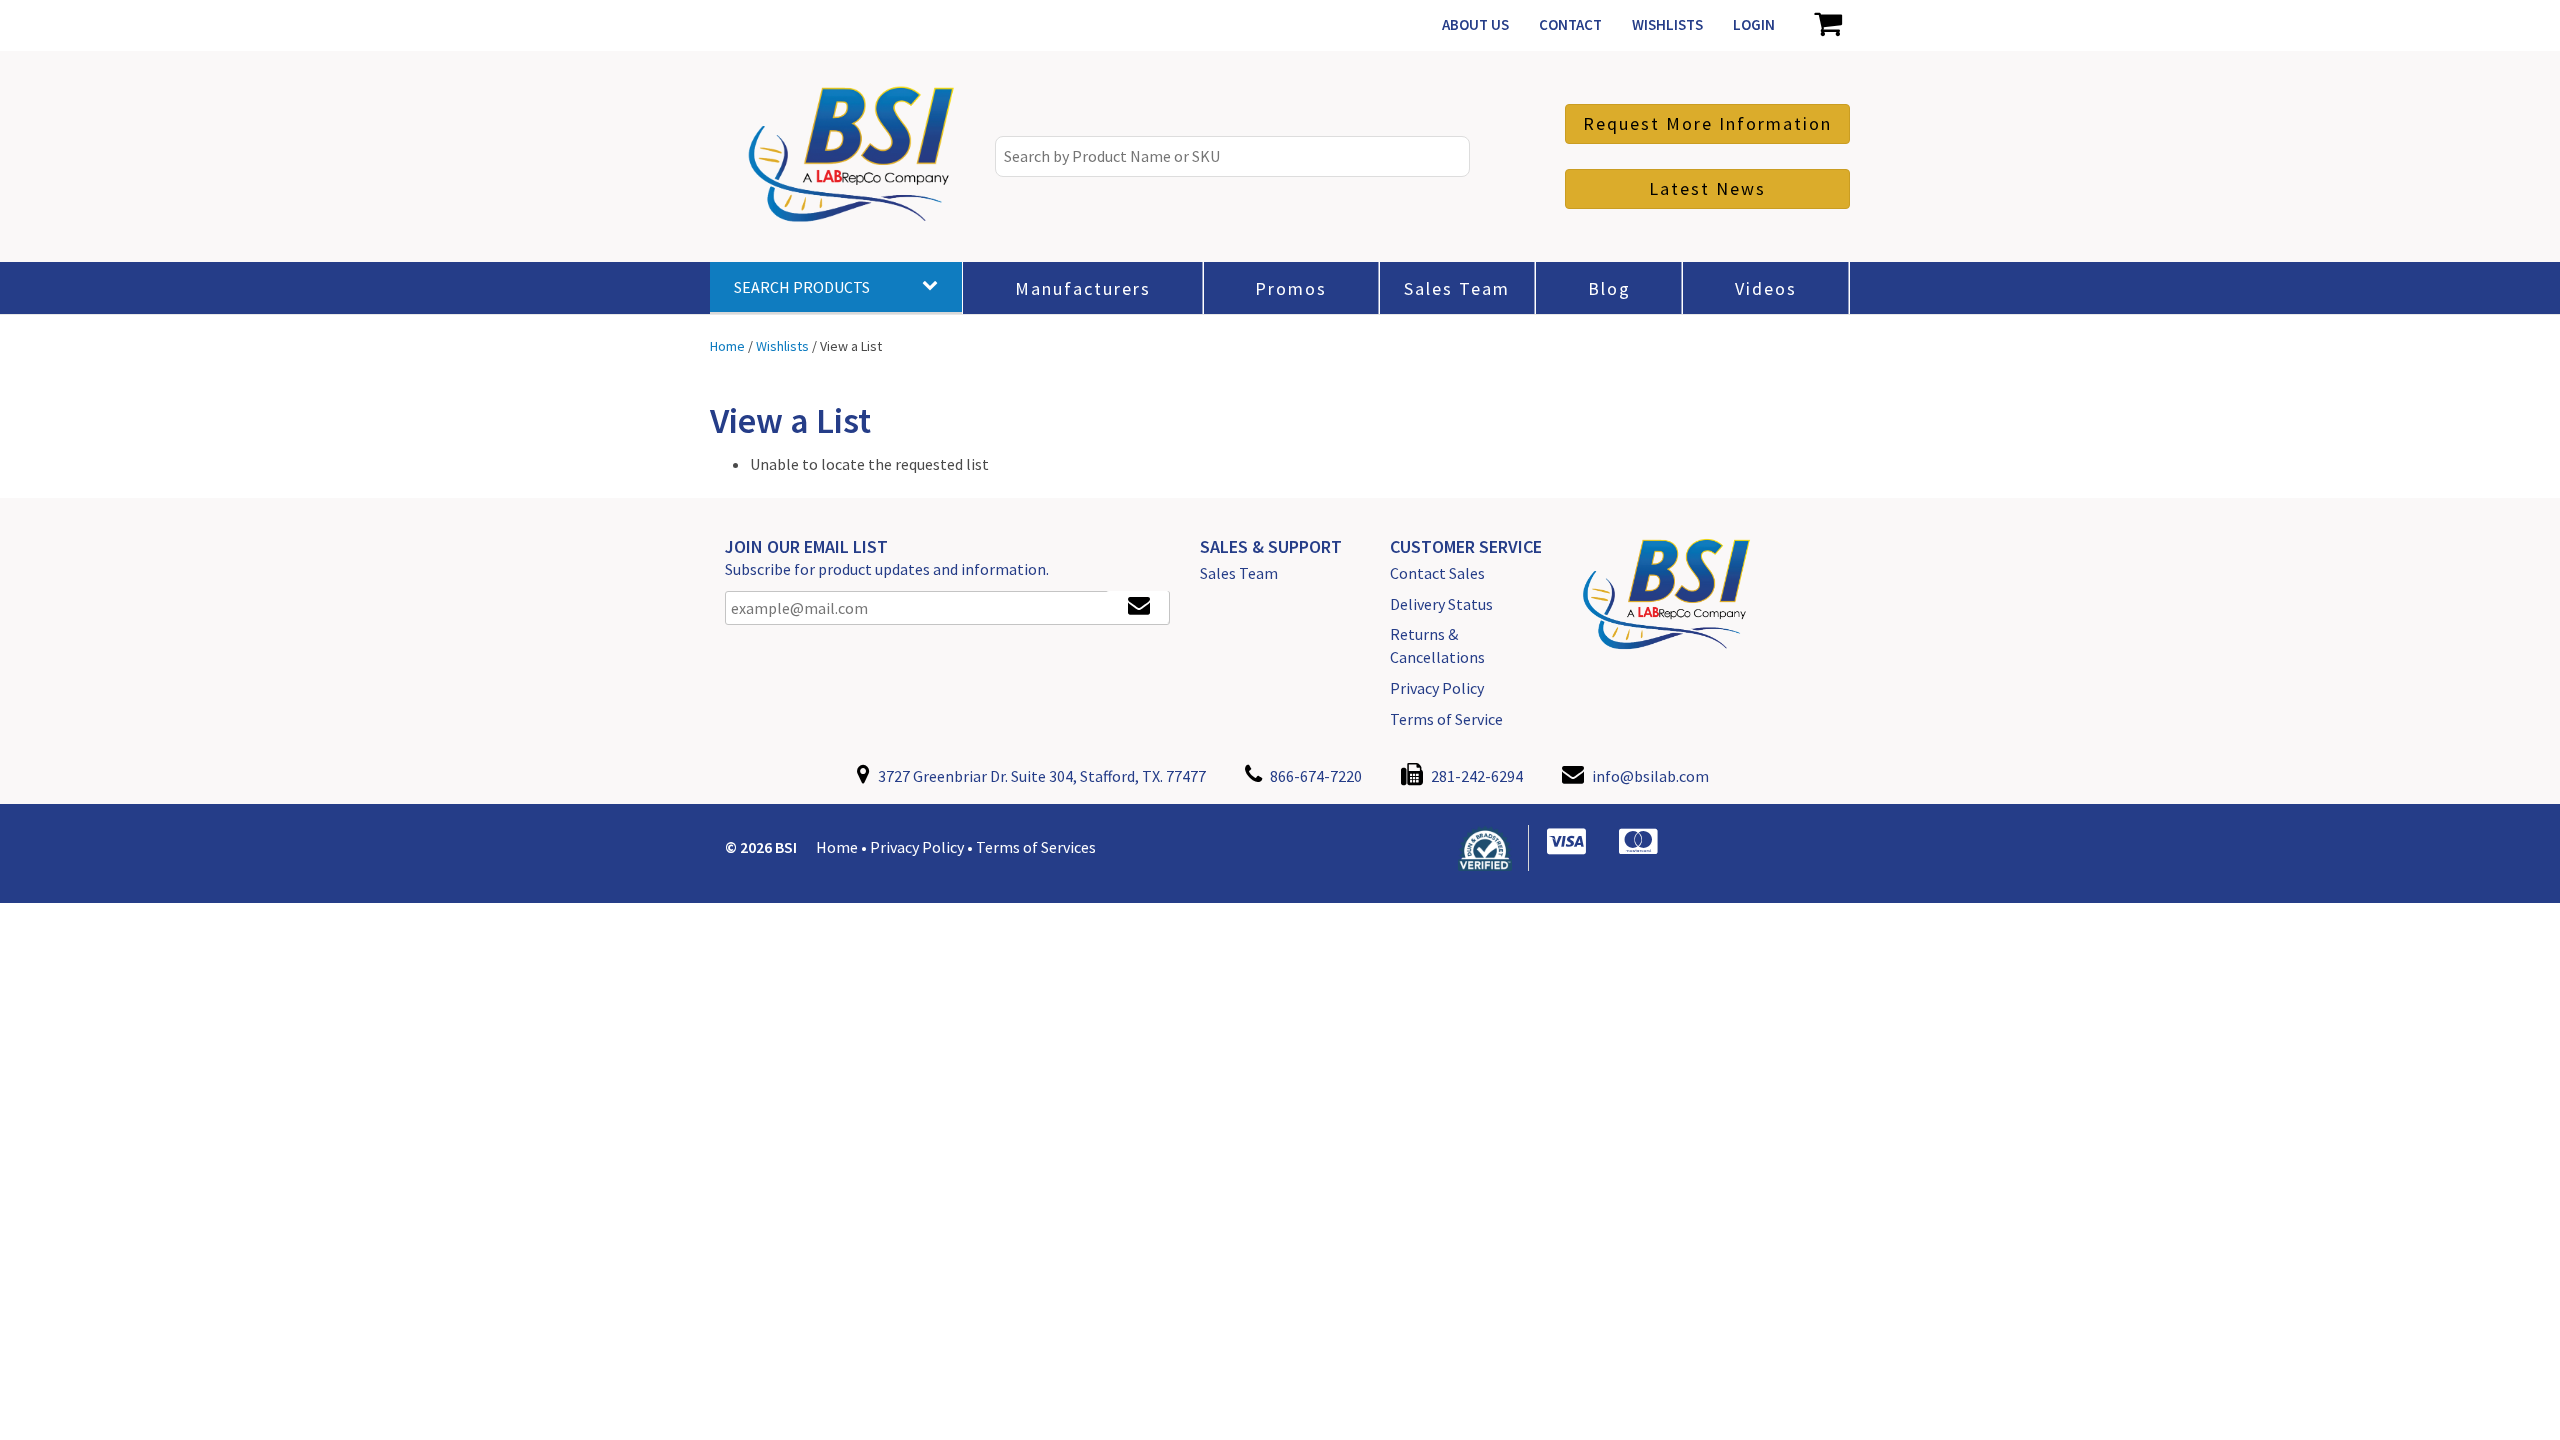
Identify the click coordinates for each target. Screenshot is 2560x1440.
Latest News (1707, 188)
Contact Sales (1437, 573)
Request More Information (1707, 123)
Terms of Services (1036, 847)
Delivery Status (1441, 604)
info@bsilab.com (1650, 776)
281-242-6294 (1475, 776)
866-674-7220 (1314, 776)
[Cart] (1827, 25)
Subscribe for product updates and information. (887, 569)
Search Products (802, 287)
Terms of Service (1446, 719)
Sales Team (1239, 573)
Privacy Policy (1437, 688)
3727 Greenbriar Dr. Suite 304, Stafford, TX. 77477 (1040, 776)
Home (837, 847)
